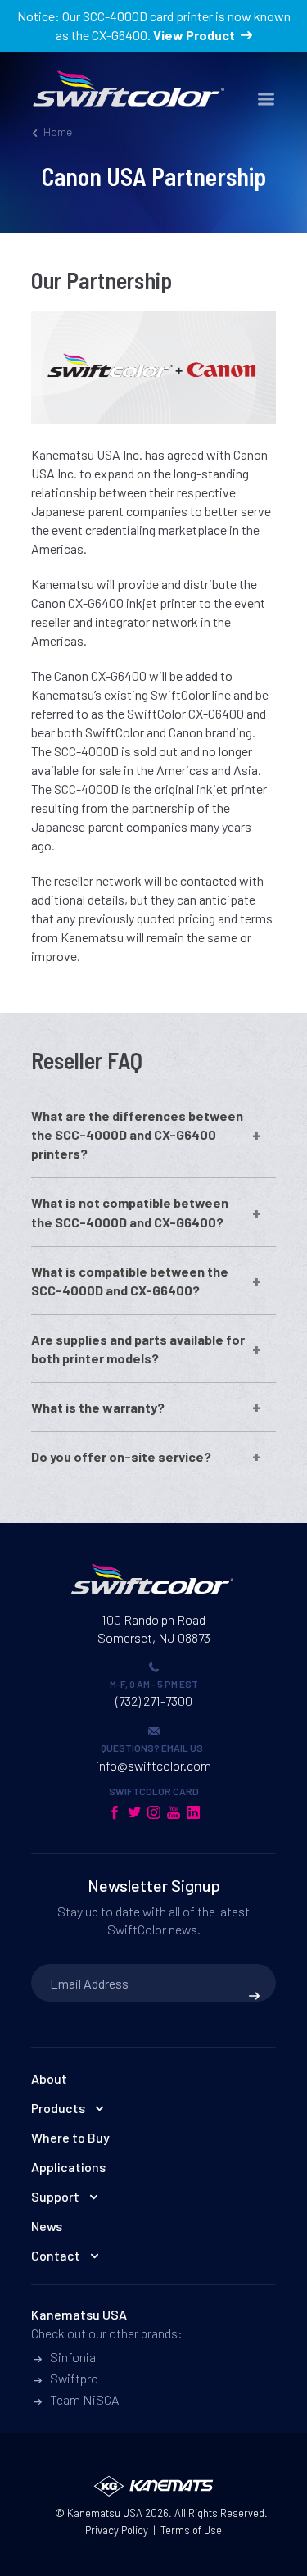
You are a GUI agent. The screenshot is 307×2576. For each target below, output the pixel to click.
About (49, 2078)
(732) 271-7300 (154, 1701)
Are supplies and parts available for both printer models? (138, 1349)
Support (55, 2196)
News (47, 2226)
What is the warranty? (98, 1407)
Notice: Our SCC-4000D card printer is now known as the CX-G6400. (154, 25)
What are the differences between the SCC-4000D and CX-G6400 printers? (137, 1134)
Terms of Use (191, 2530)
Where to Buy (70, 2137)
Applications (68, 2167)
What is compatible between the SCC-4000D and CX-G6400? (130, 1281)
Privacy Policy (117, 2530)
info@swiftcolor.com (153, 1765)
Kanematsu (94, 2513)
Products (58, 2108)
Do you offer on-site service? (121, 1456)
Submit (254, 1996)
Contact (56, 2255)
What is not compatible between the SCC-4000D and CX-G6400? (130, 1212)
